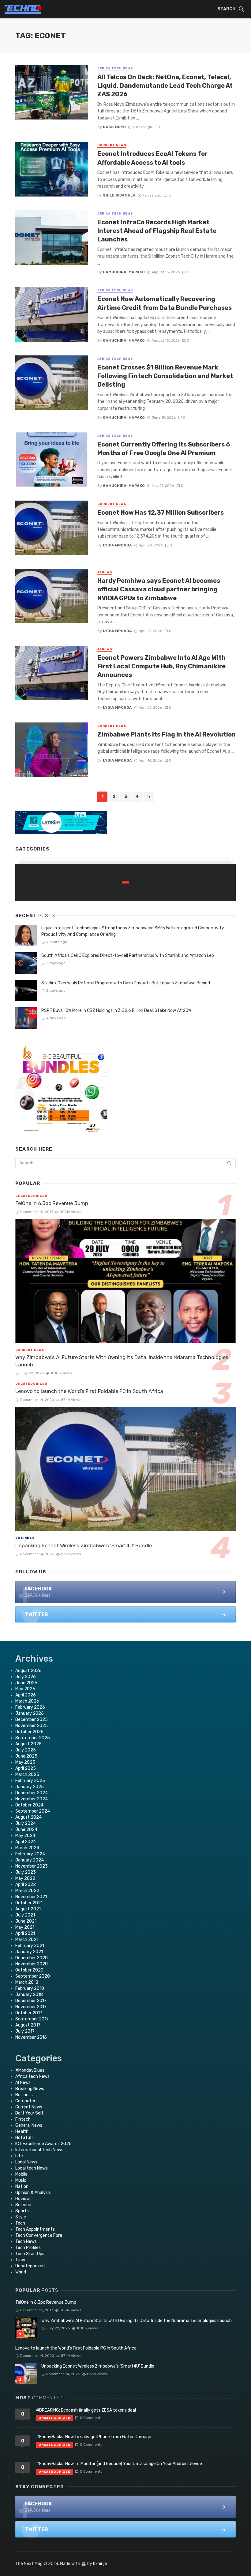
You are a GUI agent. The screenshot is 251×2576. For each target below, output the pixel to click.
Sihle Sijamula (119, 195)
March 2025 (27, 1775)
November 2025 (32, 1726)
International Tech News (39, 2150)
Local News (26, 2162)
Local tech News (32, 2168)
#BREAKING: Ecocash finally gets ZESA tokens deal (86, 2410)
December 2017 (31, 2001)
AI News (105, 572)
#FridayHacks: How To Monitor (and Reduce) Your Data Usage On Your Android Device (119, 2464)
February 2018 (30, 1988)
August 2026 (28, 1671)
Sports (22, 2211)
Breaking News (30, 2089)
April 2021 (25, 1933)
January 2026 (30, 1713)
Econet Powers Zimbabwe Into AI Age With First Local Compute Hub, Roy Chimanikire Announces (161, 666)
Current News (112, 145)
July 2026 (26, 1677)
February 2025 (30, 1781)
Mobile (21, 2174)
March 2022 (27, 1891)
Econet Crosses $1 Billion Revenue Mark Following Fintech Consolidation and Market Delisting (165, 376)
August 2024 (28, 1817)
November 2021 (31, 1897)
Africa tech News (115, 68)
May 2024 (25, 1836)
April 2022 (26, 1885)
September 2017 (32, 2019)
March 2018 (27, 1982)
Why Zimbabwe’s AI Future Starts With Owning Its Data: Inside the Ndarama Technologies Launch (122, 1361)
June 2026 (26, 1683)
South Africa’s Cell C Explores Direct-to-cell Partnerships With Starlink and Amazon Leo (128, 955)
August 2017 (28, 2025)
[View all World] (125, 882)
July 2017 (25, 2031)
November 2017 (31, 2007)
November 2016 (31, 2037)
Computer (25, 2101)
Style (21, 2217)
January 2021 (29, 1952)
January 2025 (30, 1787)
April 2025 (26, 1768)
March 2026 (27, 1701)
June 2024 (26, 1830)
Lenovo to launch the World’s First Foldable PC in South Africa (89, 1391)
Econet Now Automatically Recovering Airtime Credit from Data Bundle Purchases (165, 303)
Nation (22, 2186)
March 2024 (27, 1848)
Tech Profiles (28, 2248)
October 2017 (29, 2013)
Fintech (23, 2119)
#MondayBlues (30, 2070)
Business (25, 1538)
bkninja (100, 2564)
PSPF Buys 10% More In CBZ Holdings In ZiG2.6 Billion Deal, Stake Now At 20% (116, 1011)
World (21, 2272)
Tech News (26, 2242)
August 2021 (28, 1909)
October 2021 (29, 1903)
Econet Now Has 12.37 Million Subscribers (161, 513)
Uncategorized (31, 1196)
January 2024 (30, 1860)
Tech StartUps (30, 2254)
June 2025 (26, 1756)
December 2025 (32, 1720)
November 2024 (32, 1799)
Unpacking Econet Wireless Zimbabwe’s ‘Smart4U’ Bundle (84, 1545)
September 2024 (33, 1811)
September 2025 (33, 1738)
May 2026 (25, 1689)
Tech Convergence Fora (39, 2235)
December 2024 (32, 1793)
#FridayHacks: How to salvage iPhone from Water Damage (94, 2437)
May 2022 (25, 1878)
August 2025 (28, 1744)
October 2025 (29, 1732)
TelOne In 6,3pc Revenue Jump (52, 1203)
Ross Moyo (114, 127)
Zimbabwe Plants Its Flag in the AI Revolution (167, 734)
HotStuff (24, 2138)
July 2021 (25, 1915)
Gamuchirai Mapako (124, 272)
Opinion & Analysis (33, 2193)
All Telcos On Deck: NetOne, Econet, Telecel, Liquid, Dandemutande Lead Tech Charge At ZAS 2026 (165, 86)
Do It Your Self (29, 2113)
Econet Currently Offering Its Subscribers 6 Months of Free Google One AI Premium (164, 449)
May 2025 (25, 1762)
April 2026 (26, 1695)
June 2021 (26, 1921)
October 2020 (29, 1970)
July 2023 (26, 1872)
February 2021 (30, 1946)
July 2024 (26, 1823)
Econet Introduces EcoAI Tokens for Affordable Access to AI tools (152, 158)
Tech (20, 2223)
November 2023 (32, 1866)
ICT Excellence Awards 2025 (43, 2144)
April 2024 (26, 1842)
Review (22, 2199)
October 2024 (29, 1805)
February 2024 (30, 1854)
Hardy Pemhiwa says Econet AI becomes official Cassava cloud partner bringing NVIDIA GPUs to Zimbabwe (159, 589)
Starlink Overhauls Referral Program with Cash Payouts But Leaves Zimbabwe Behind (126, 983)
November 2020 (32, 1964)
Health (22, 2131)
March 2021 (27, 1940)
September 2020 (33, 1976)
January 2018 (29, 1995)
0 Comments (91, 2418)
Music (21, 2180)
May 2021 (25, 1927)
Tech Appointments (35, 2229)
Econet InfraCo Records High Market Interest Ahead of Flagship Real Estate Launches (157, 231)
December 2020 (32, 1958)
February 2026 (30, 1707)
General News (29, 2125)
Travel (21, 2260)
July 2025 (26, 1750)
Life (19, 2156)
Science (23, 2205)
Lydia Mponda (117, 545)
